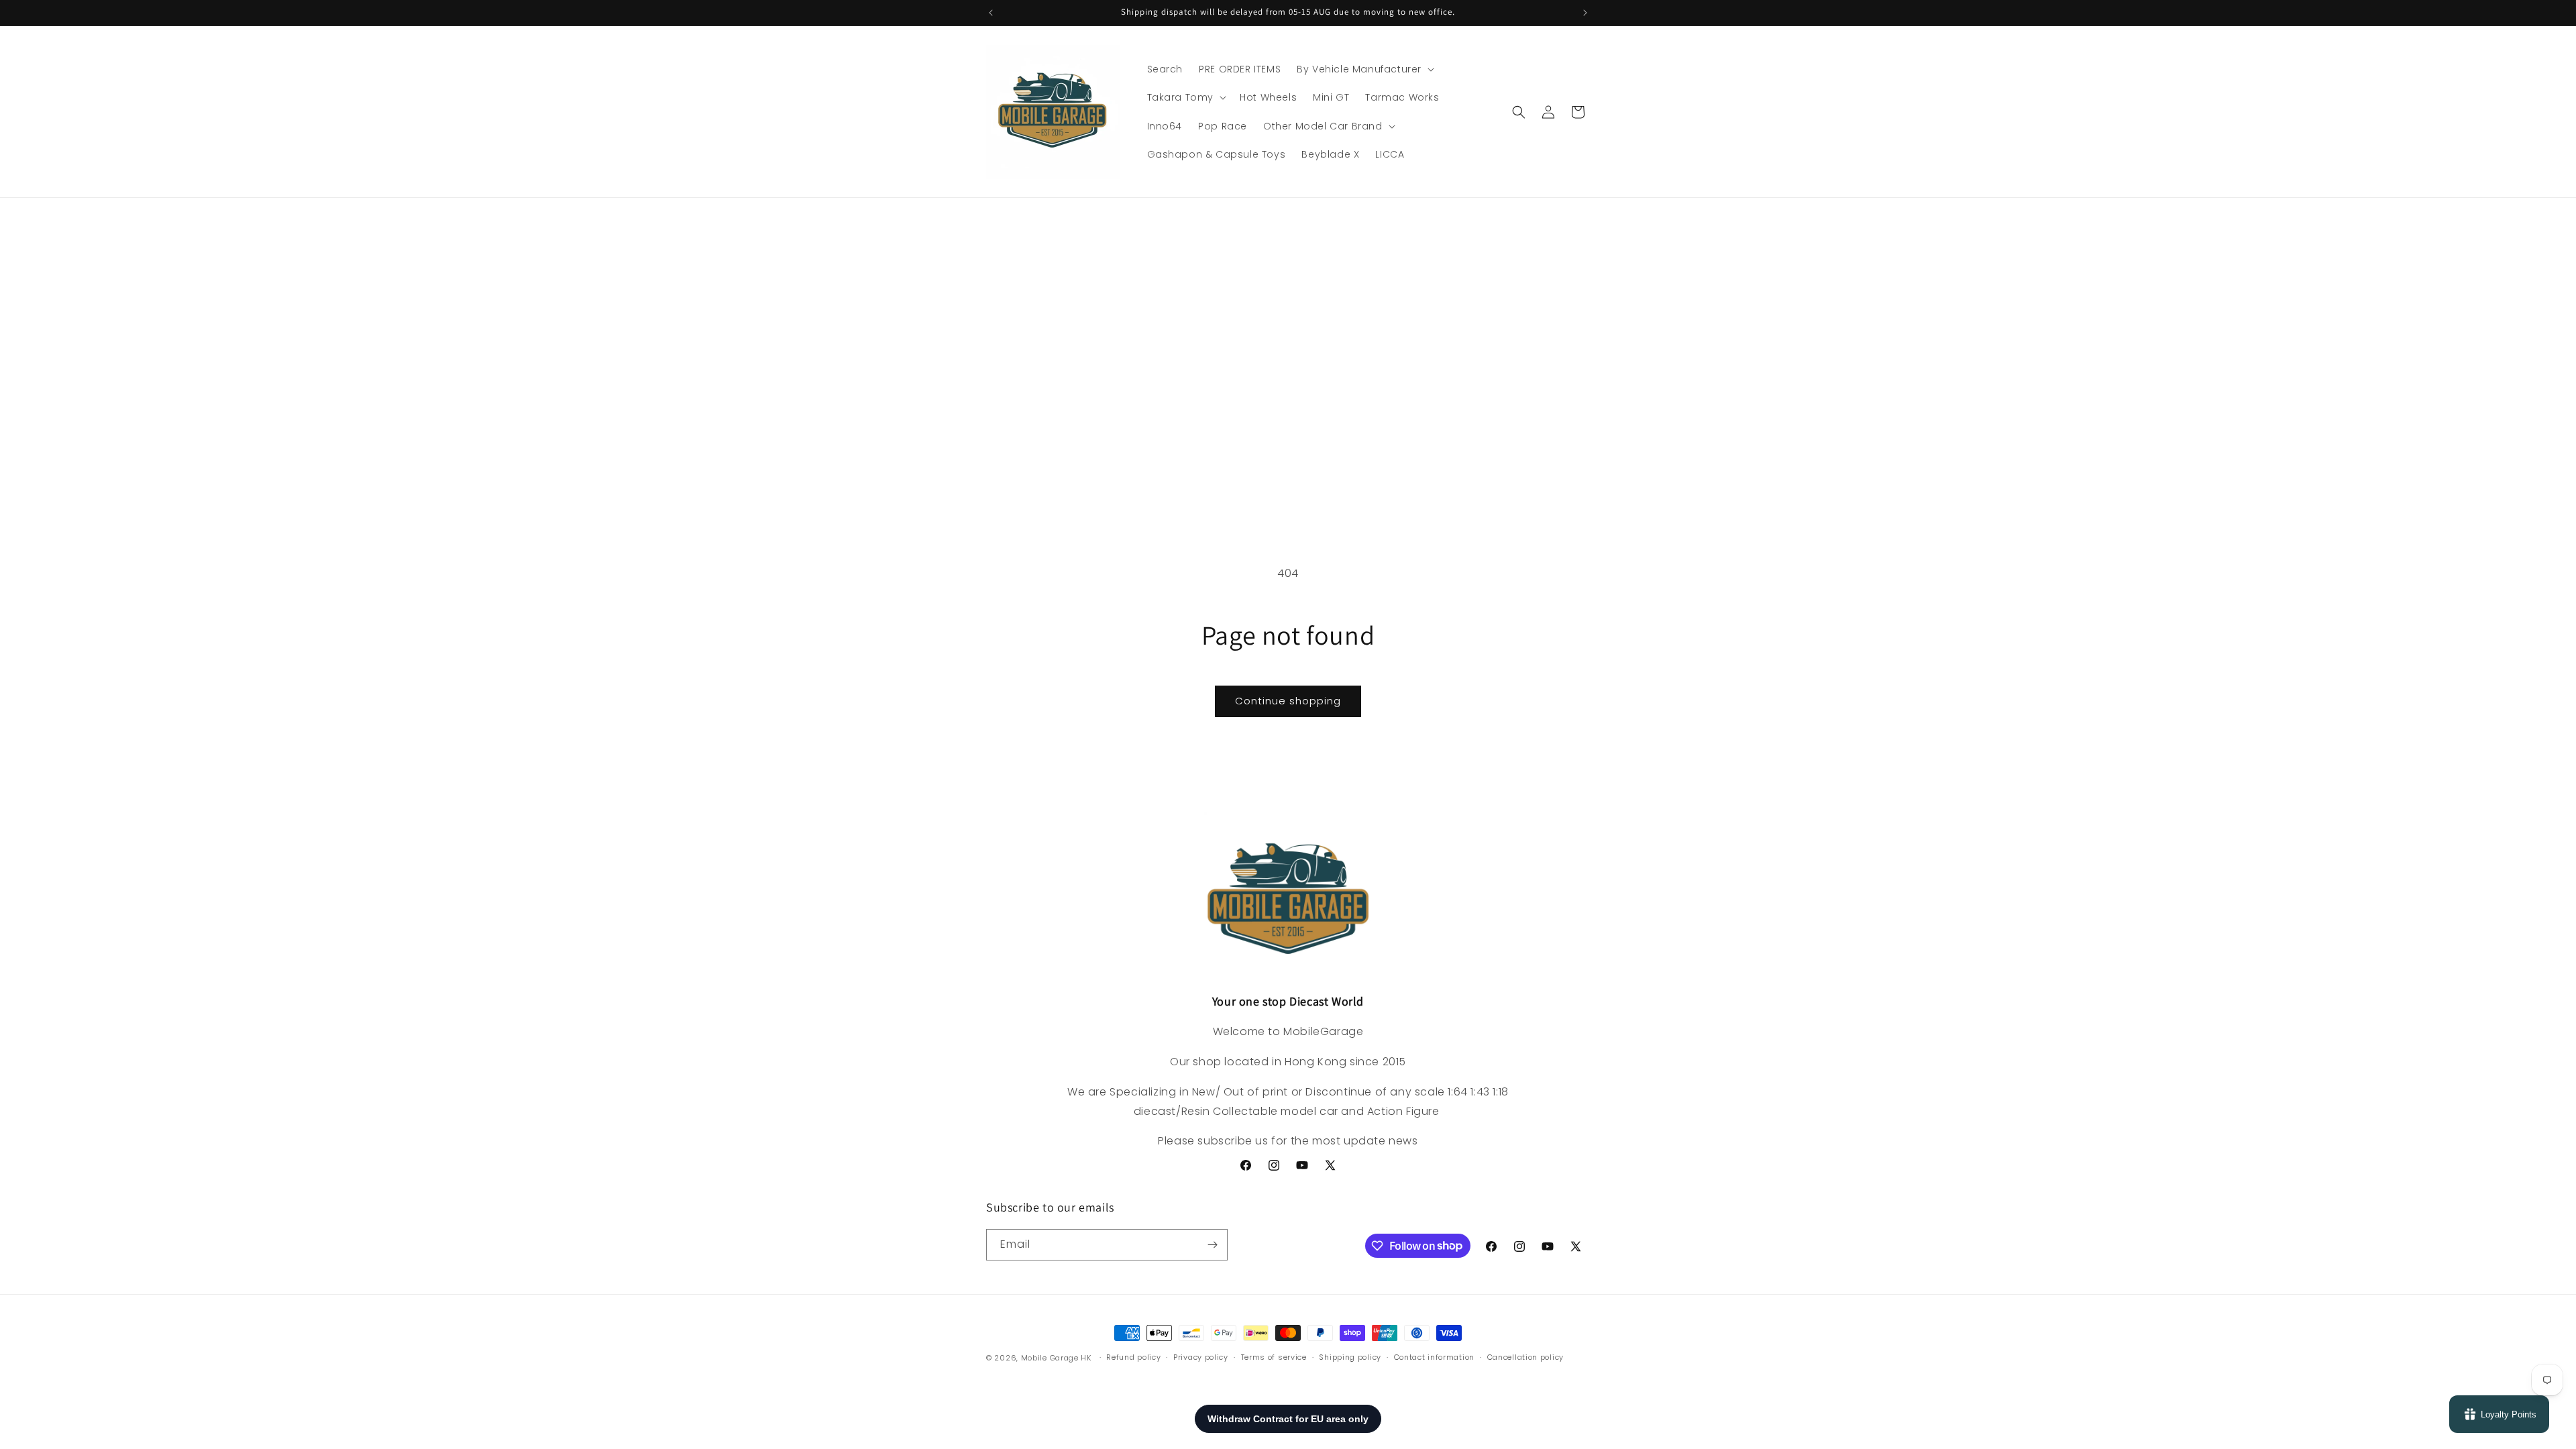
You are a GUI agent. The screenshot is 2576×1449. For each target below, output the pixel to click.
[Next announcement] (1585, 13)
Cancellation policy (1525, 1357)
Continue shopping (1288, 701)
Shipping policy (1350, 1357)
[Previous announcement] (991, 13)
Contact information (1434, 1357)
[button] (1364, 69)
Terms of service (1274, 1357)
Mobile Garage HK (1056, 1358)
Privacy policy (1201, 1357)
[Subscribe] (1212, 1245)
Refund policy (1133, 1357)
